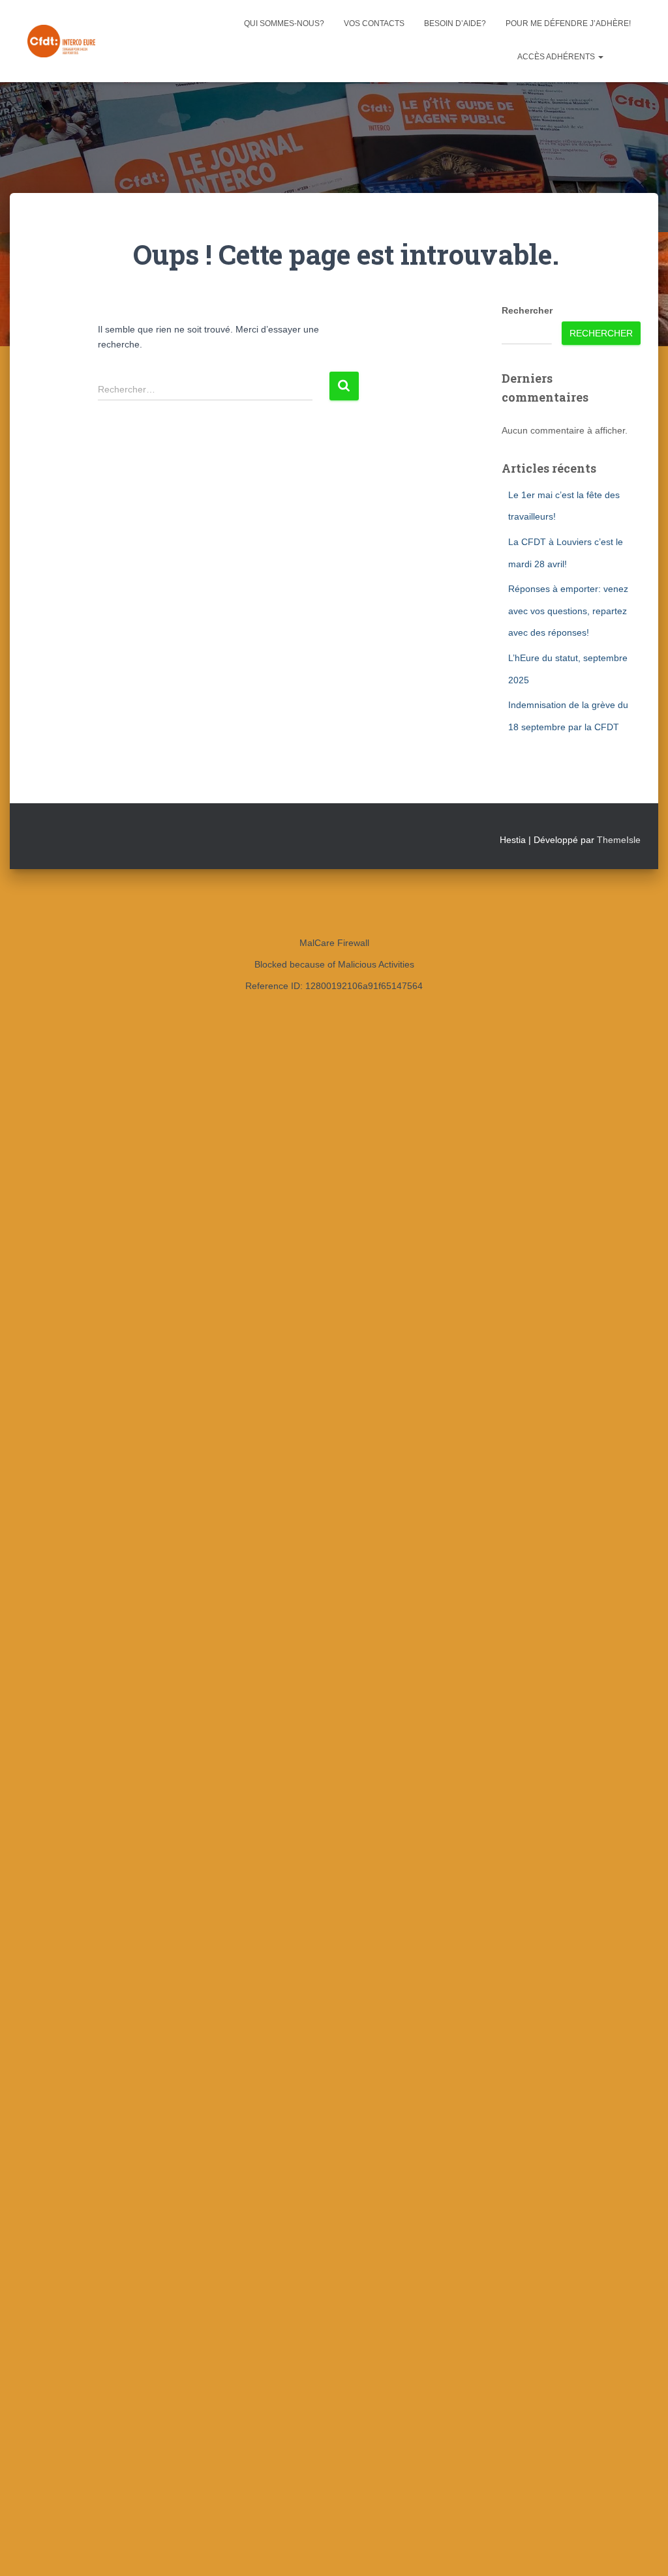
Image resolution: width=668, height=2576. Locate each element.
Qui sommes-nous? (284, 23)
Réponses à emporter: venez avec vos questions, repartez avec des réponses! (568, 611)
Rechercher (527, 310)
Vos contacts (374, 23)
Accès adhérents (557, 57)
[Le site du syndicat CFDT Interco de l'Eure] (61, 41)
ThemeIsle (619, 840)
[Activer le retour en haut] (642, 2550)
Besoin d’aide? (455, 23)
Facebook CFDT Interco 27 (627, 58)
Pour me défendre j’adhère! (568, 23)
